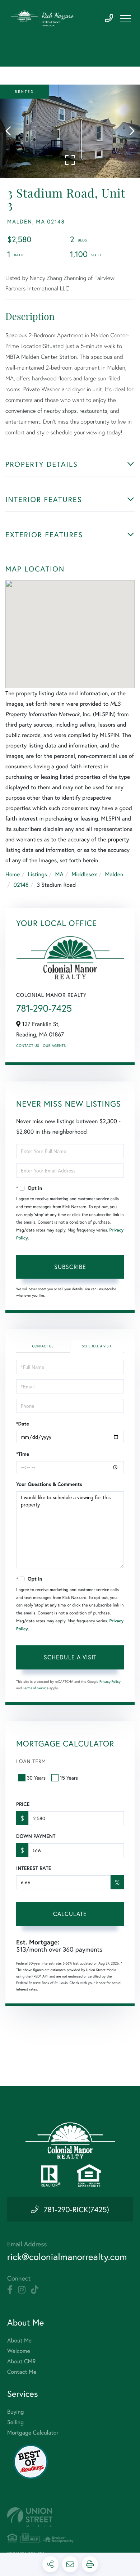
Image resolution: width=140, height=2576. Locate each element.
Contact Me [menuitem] (22, 2372)
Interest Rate (34, 1868)
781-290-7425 (109, 19)
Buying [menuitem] (15, 2412)
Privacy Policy (110, 1682)
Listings (38, 874)
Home (13, 874)
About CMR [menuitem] (21, 2361)
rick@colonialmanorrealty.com (67, 2257)
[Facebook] (10, 2290)
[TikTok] (35, 2290)
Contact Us (28, 1046)
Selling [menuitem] (15, 2422)
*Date (23, 1424)
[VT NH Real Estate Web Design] (70, 2517)
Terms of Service (36, 1688)
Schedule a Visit (97, 1346)
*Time (23, 1454)
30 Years (36, 1778)
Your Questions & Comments (49, 1484)
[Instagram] (22, 2290)
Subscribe (70, 1267)
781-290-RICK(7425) (76, 2209)
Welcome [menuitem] (19, 2351)
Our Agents (54, 1046)
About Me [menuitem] (19, 2340)
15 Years (69, 1778)
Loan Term (31, 1761)
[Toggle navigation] (126, 19)
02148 (21, 885)
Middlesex (84, 874)
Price (23, 1804)
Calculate (70, 1914)
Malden (114, 874)
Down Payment (36, 1836)
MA (59, 874)
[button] (12, 131)
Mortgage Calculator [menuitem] (33, 2433)
